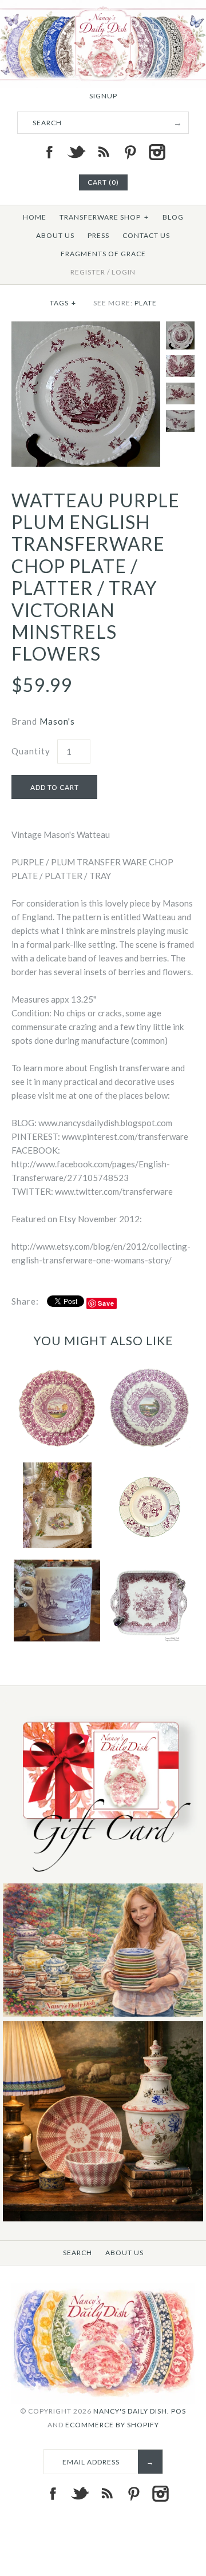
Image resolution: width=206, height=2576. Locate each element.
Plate (146, 303)
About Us (55, 235)
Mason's (57, 721)
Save (106, 1303)
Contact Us (146, 235)
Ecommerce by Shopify (112, 2425)
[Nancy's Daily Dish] (103, 7)
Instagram (157, 152)
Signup (103, 96)
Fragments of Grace (103, 254)
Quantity (31, 751)
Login (124, 272)
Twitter (76, 152)
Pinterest (130, 152)
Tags (63, 303)
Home (35, 217)
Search (78, 2253)
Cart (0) (103, 182)
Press (98, 235)
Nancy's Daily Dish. (131, 2411)
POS (179, 2411)
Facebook (49, 152)
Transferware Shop (104, 217)
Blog (173, 217)
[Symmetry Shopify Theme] (103, 1876)
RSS (103, 152)
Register (88, 272)
